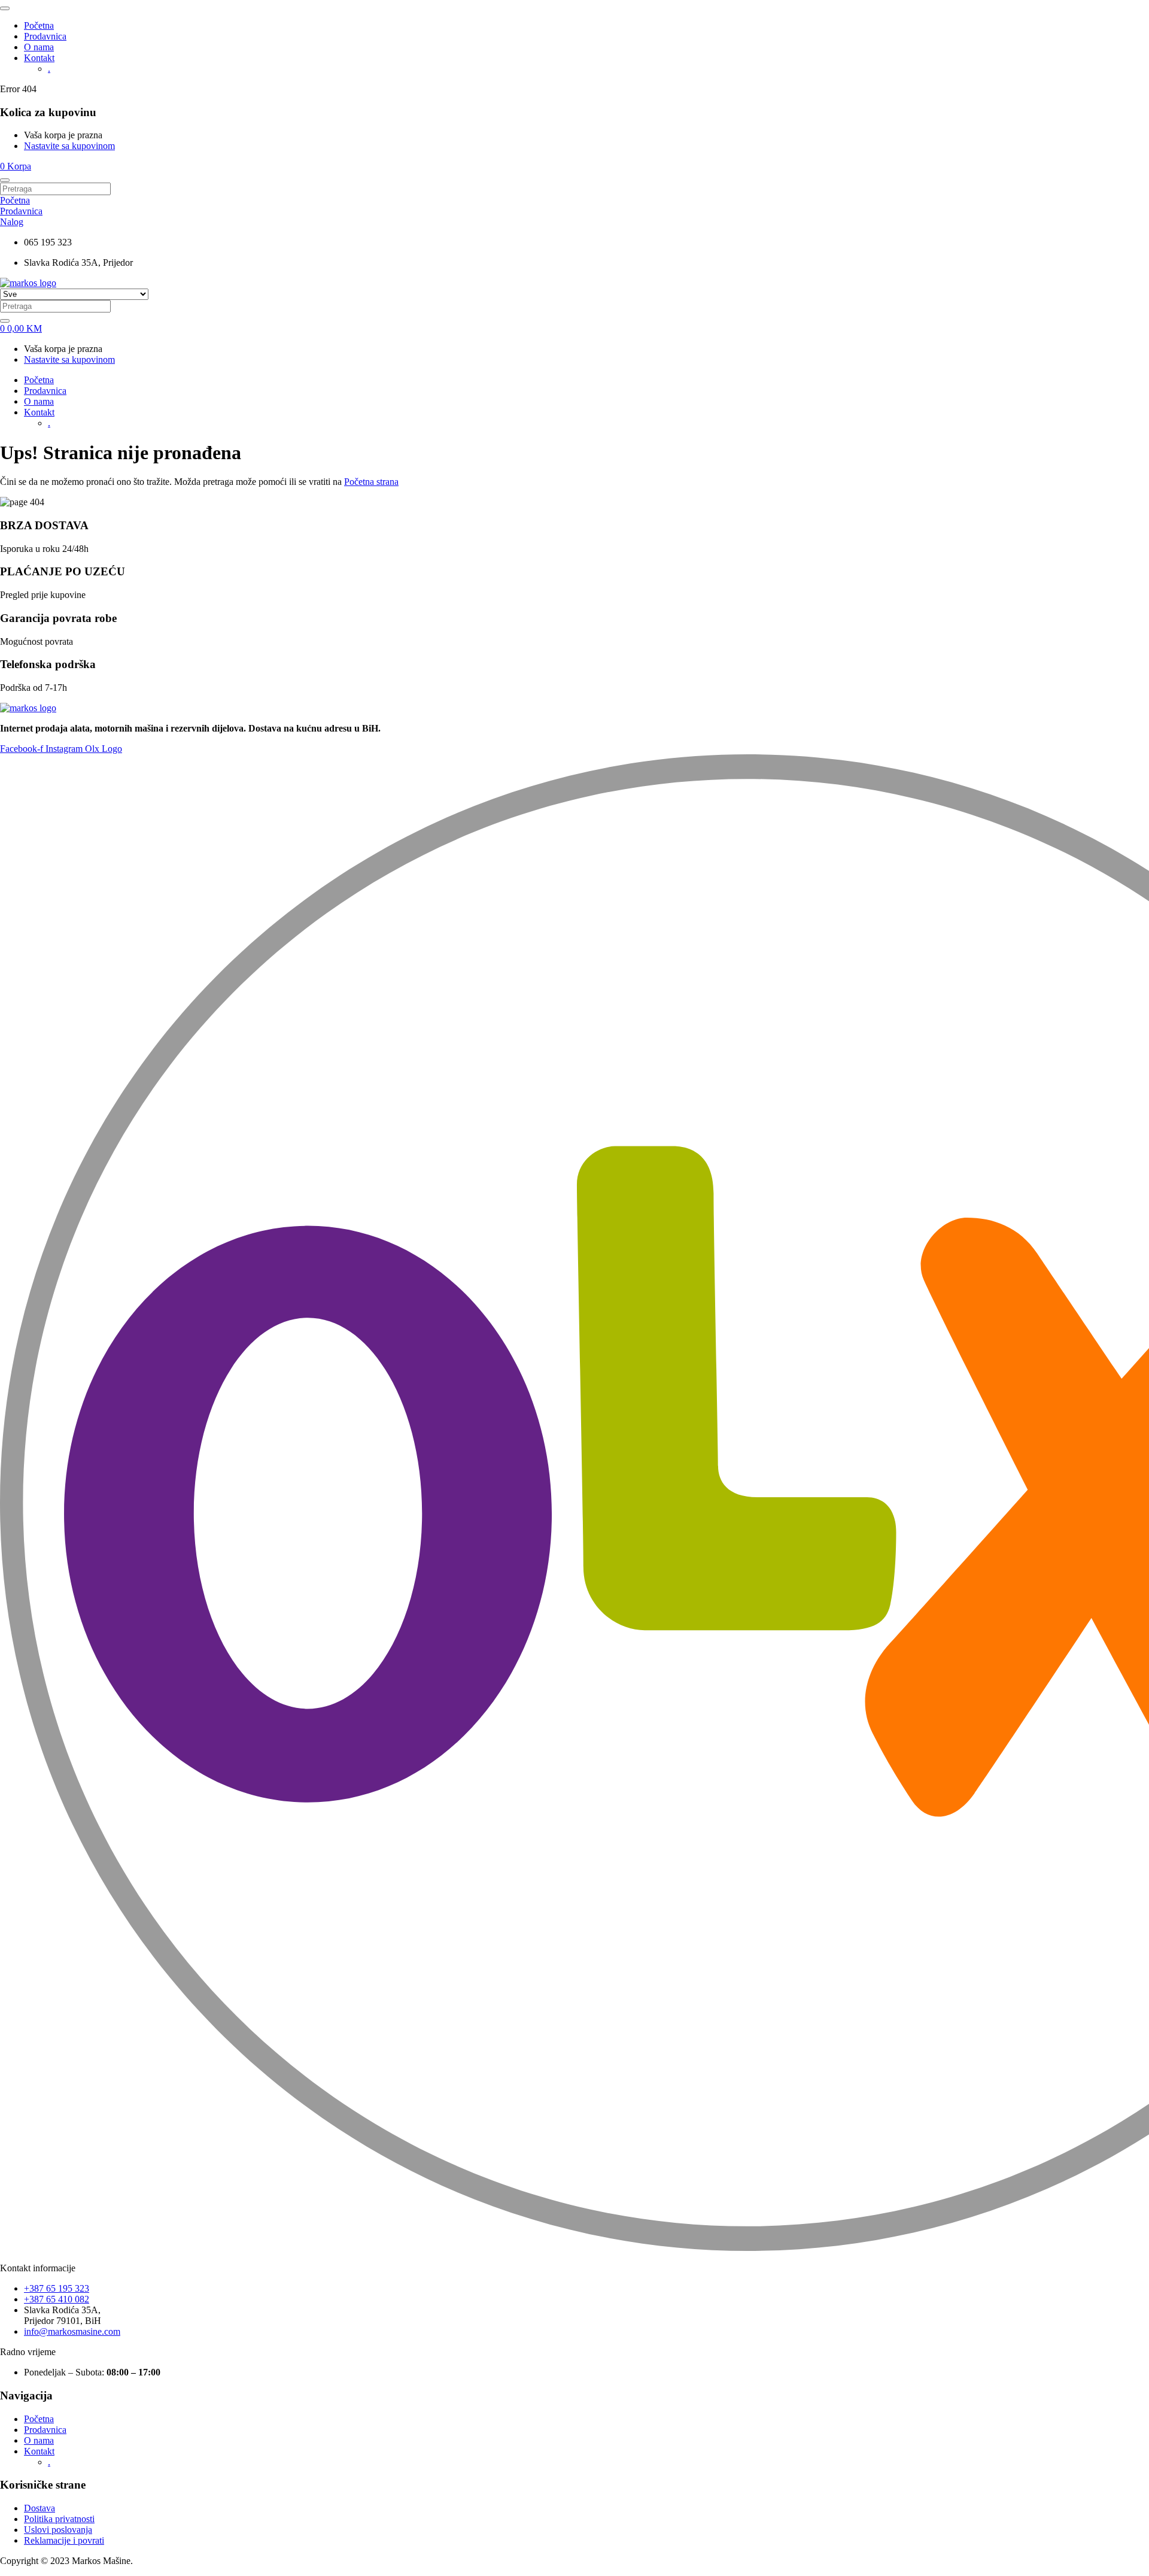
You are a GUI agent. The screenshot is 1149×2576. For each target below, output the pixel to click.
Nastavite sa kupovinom (69, 146)
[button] (16, 166)
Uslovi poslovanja (58, 2530)
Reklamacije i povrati (64, 2540)
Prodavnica (45, 36)
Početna (39, 25)
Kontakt (39, 58)
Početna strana (371, 482)
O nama (39, 47)
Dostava (39, 2508)
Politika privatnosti (59, 2519)
